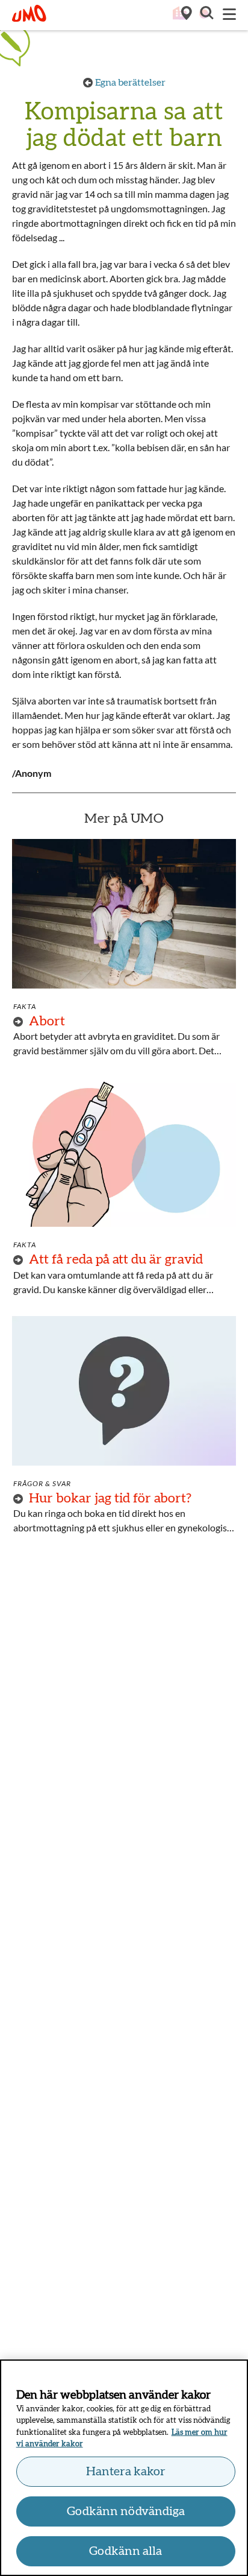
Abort (47, 1021)
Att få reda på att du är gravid (116, 1259)
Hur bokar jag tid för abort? (110, 1498)
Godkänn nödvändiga (126, 2511)
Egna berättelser (130, 83)
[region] (124, 2468)
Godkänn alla (126, 2551)
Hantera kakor (126, 2472)
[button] (206, 14)
